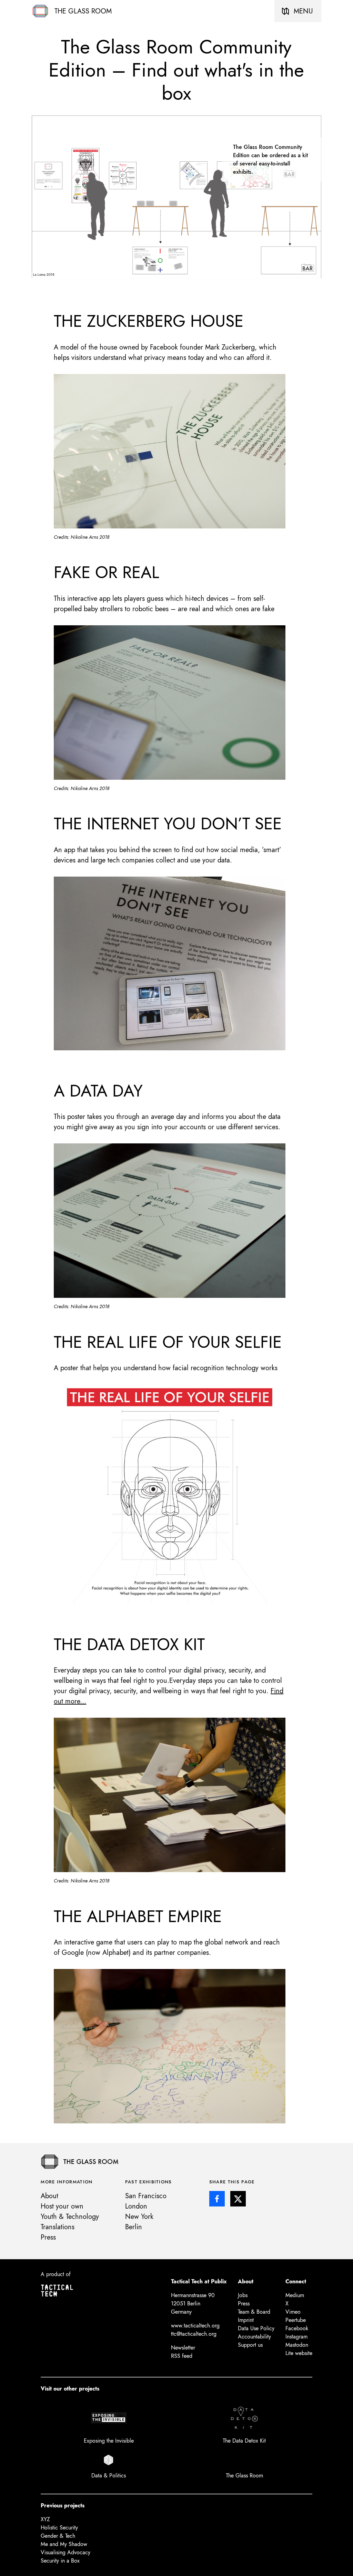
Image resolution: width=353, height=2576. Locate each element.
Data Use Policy (256, 2328)
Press (48, 2237)
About (49, 2196)
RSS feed (182, 2356)
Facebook (297, 2328)
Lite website (299, 2353)
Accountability (254, 2337)
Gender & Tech (58, 2536)
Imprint (246, 2320)
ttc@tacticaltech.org (194, 2334)
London (136, 2206)
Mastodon (297, 2345)
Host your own (62, 2206)
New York (139, 2217)
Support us (250, 2345)
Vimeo (293, 2312)
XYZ (45, 2519)
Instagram (296, 2337)
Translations (58, 2227)
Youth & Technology (70, 2217)
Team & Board (254, 2312)
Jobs (243, 2295)
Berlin (134, 2227)
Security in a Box (60, 2561)
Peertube (296, 2320)
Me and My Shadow (64, 2544)
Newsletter (183, 2348)
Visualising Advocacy (65, 2552)
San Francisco (146, 2196)
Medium (295, 2295)
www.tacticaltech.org (195, 2326)
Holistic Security (59, 2528)
